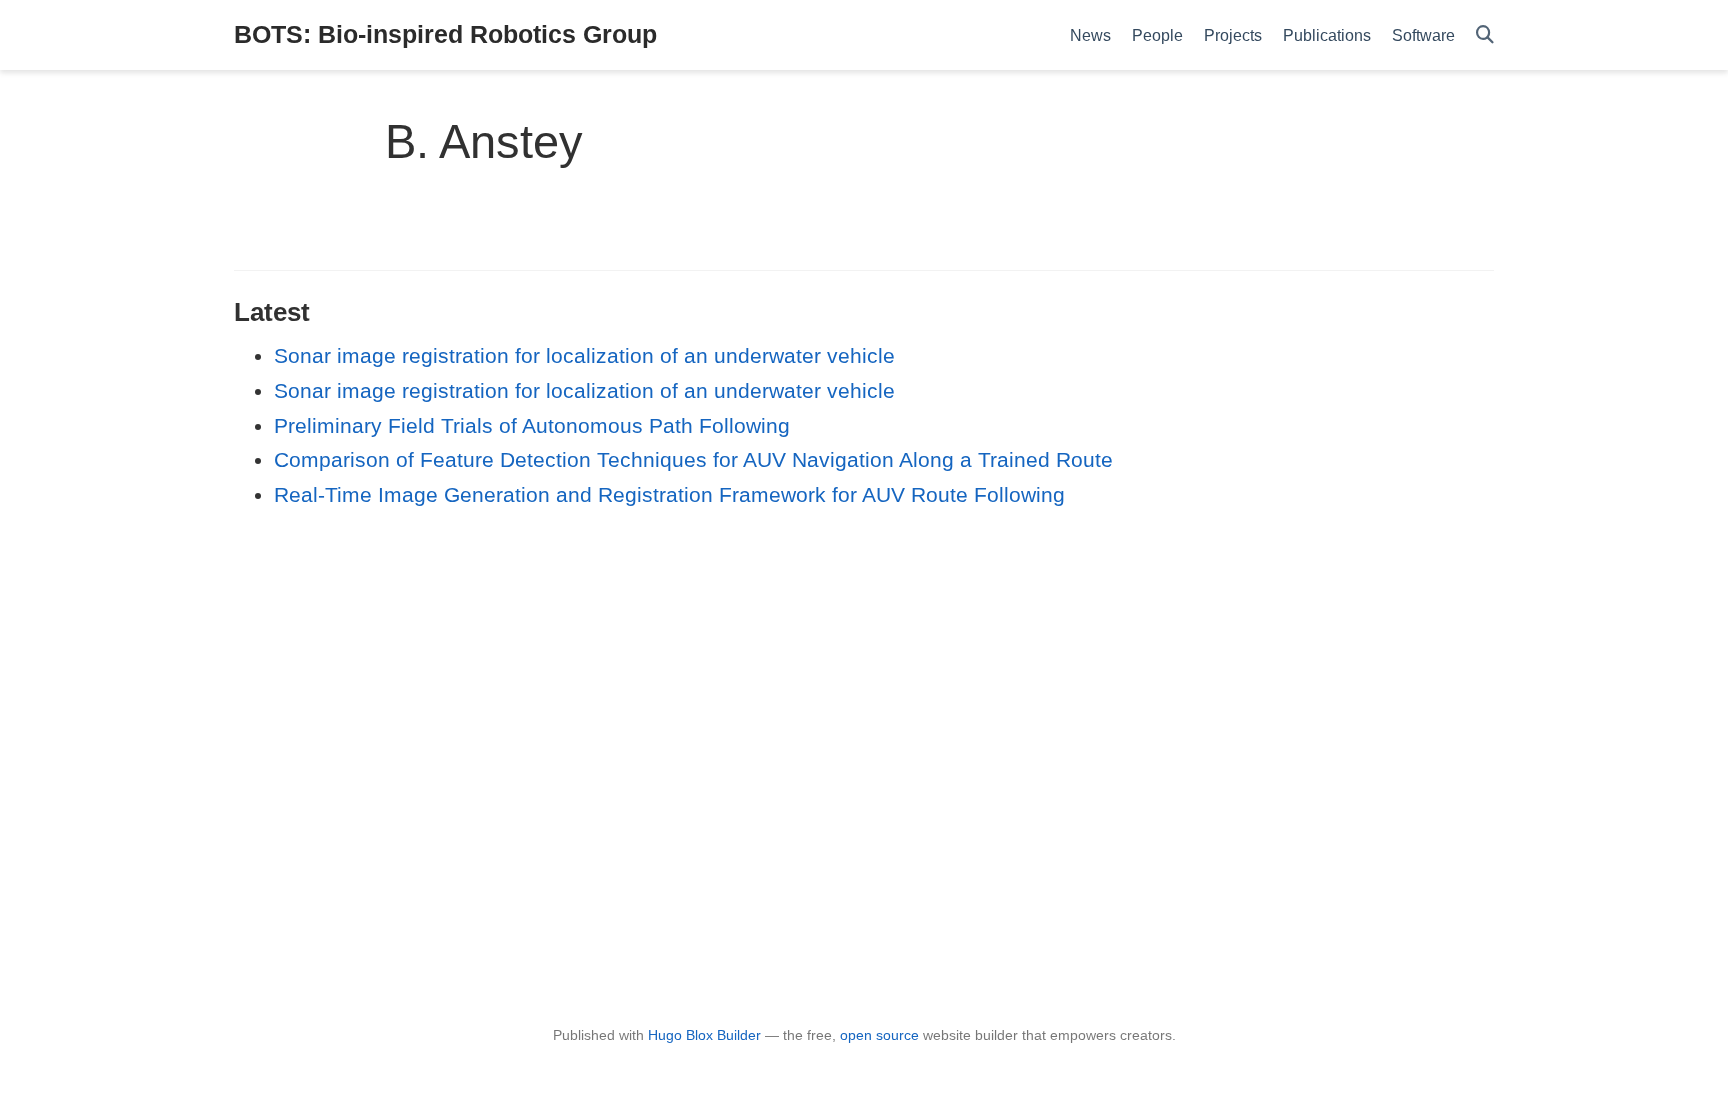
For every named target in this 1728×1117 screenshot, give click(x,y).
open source (879, 1035)
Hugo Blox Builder (704, 1035)
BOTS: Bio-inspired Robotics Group (445, 34)
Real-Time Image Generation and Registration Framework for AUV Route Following (669, 494)
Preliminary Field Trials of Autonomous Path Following (532, 425)
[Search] (1485, 35)
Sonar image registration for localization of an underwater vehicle (584, 355)
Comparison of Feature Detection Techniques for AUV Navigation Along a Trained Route (693, 459)
